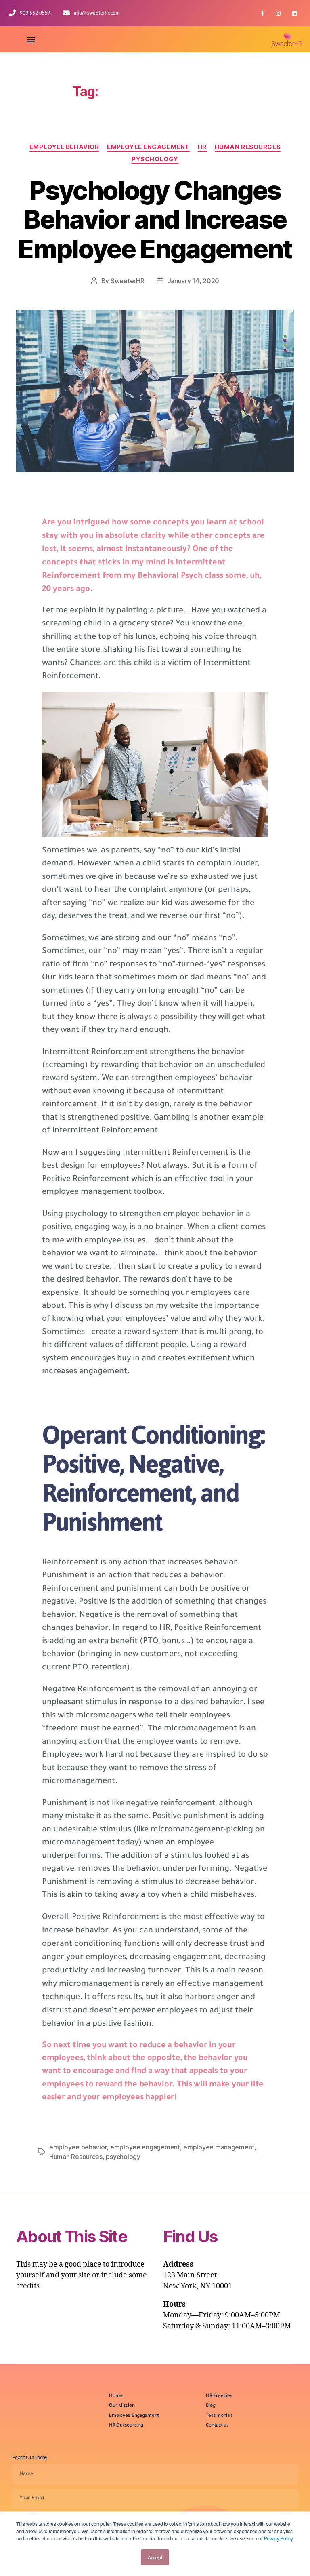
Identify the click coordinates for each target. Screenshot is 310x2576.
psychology (123, 2157)
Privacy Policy (279, 2538)
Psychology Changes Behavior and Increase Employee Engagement (155, 220)
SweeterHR (128, 281)
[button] (31, 39)
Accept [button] (155, 2557)
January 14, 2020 (194, 281)
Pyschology (155, 159)
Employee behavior (64, 147)
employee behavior (78, 2147)
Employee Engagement (148, 147)
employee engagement (145, 2147)
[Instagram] (278, 13)
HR (202, 147)
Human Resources (248, 147)
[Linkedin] (294, 13)
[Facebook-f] (262, 13)
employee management (219, 2147)
